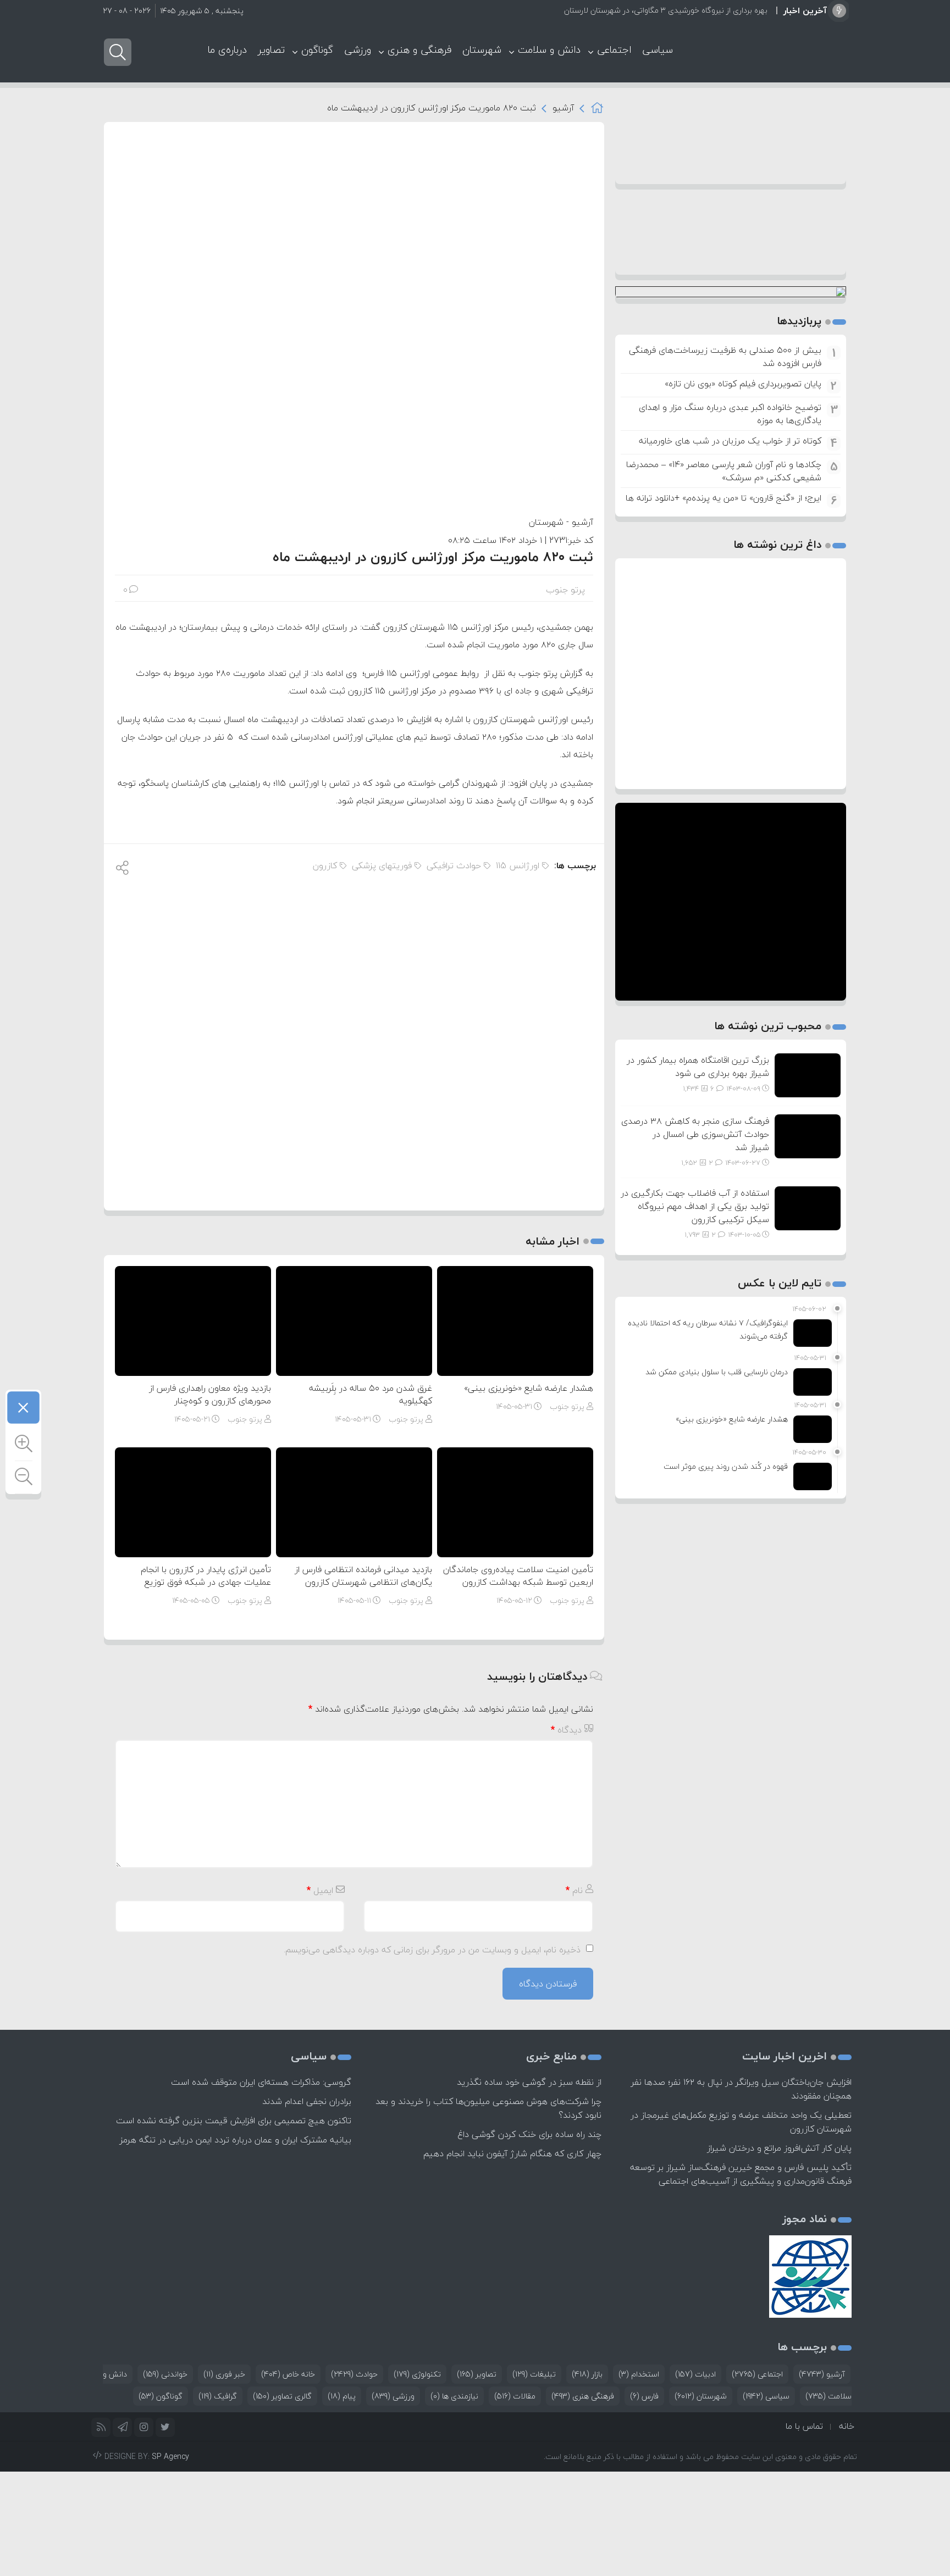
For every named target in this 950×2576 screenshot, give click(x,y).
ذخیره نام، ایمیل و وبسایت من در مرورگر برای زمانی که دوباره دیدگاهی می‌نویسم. (432, 1950)
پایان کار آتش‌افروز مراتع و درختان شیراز (779, 2148)
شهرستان (482, 50)
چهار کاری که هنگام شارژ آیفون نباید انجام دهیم (512, 2153)
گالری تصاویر (282, 2396)
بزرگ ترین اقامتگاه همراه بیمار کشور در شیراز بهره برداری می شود (698, 1067)
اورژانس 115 (518, 866)
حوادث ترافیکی (454, 866)
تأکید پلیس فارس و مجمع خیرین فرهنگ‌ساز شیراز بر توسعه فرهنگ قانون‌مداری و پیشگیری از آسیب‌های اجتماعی (741, 2174)
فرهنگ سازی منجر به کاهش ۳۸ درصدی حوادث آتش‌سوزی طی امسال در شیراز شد (695, 1134)
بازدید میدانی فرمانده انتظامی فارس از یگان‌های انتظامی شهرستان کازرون (363, 1576)
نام (574, 1890)
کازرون (325, 866)
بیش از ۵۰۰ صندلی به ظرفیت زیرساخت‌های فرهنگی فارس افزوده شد (725, 357)
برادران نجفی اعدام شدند (307, 2101)
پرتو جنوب (565, 590)
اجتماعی (614, 50)
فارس (644, 2396)
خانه (847, 2426)
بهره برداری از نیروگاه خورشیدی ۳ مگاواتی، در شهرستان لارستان (666, 10)
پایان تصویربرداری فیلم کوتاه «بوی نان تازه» (743, 384)
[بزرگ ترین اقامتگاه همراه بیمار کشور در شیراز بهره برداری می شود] (808, 1074)
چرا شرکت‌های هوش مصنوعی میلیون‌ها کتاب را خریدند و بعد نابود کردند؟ (488, 2108)
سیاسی (658, 50)
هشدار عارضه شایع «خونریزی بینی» (529, 1388)
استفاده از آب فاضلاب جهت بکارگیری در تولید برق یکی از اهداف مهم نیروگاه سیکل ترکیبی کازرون (695, 1206)
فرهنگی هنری (583, 2396)
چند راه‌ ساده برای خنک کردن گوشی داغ (529, 2134)
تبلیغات (534, 2374)
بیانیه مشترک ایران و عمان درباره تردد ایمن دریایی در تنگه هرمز (236, 2140)
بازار (587, 2374)
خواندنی (165, 2374)
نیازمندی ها (454, 2396)
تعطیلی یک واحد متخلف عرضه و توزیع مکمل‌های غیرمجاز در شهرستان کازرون (741, 2122)
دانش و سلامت (549, 50)
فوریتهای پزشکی (382, 866)
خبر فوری (224, 2374)
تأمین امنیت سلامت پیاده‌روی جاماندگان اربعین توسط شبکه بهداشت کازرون (518, 1576)
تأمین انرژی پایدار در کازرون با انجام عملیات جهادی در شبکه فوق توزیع (206, 1576)
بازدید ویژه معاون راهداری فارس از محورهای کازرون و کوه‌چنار (210, 1394)
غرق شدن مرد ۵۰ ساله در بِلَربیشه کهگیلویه (371, 1394)
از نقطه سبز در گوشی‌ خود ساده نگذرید (529, 2082)
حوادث (354, 2374)
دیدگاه (566, 1730)
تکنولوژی (417, 2374)
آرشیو (563, 108)
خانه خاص (288, 2374)
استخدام (639, 2374)
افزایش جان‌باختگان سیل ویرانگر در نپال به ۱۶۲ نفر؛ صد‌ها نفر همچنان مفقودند (741, 2089)
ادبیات (695, 2374)
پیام (342, 2396)
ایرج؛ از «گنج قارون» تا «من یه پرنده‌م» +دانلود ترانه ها (723, 498)
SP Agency (170, 2456)
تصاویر (271, 50)
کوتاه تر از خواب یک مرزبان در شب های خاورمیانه (730, 441)
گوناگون (317, 50)
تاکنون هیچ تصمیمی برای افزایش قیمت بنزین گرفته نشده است (234, 2120)
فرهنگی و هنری (419, 50)
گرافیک (218, 2396)
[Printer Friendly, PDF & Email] (562, 829)
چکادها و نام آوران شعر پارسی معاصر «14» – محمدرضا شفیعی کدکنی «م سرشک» (724, 471)
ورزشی (358, 50)
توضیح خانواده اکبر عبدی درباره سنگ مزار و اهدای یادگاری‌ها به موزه (730, 414)
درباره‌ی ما (227, 50)
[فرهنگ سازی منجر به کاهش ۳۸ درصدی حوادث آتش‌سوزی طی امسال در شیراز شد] (808, 1135)
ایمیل (320, 1890)
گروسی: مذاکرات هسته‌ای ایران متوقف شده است (261, 2082)
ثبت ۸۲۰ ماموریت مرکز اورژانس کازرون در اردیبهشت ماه (433, 557)
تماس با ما (804, 2426)
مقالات (515, 2396)
